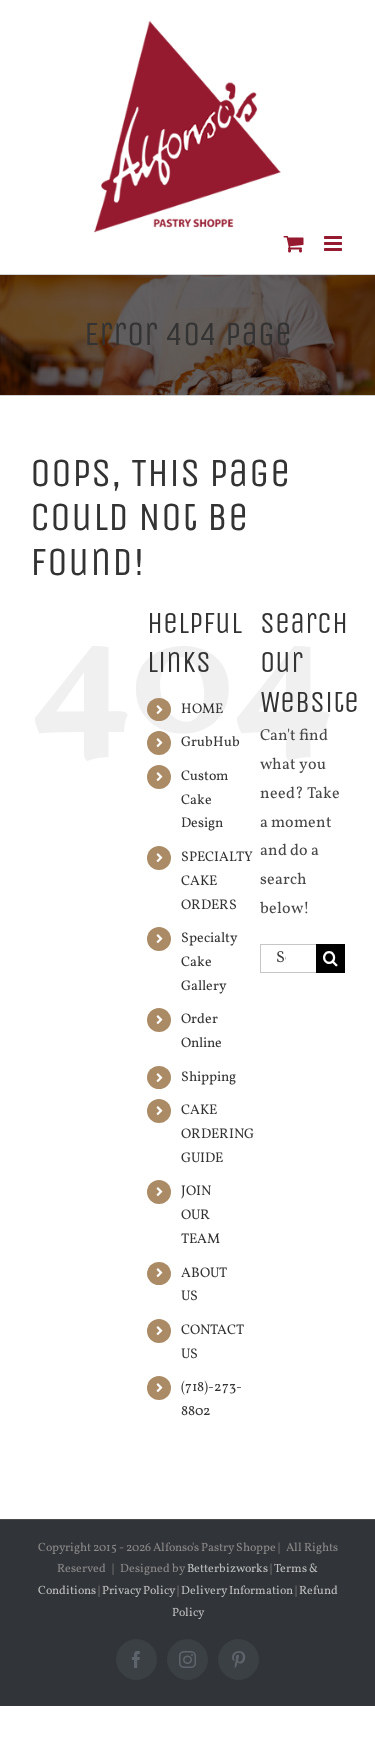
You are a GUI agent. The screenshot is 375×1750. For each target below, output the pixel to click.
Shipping (208, 1077)
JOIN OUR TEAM (200, 1215)
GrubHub (210, 742)
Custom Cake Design (204, 800)
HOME (202, 709)
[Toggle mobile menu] (334, 243)
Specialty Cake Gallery (209, 962)
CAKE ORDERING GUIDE (217, 1134)
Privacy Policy (138, 1591)
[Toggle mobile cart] (294, 243)
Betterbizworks (227, 1569)
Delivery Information (238, 1591)
